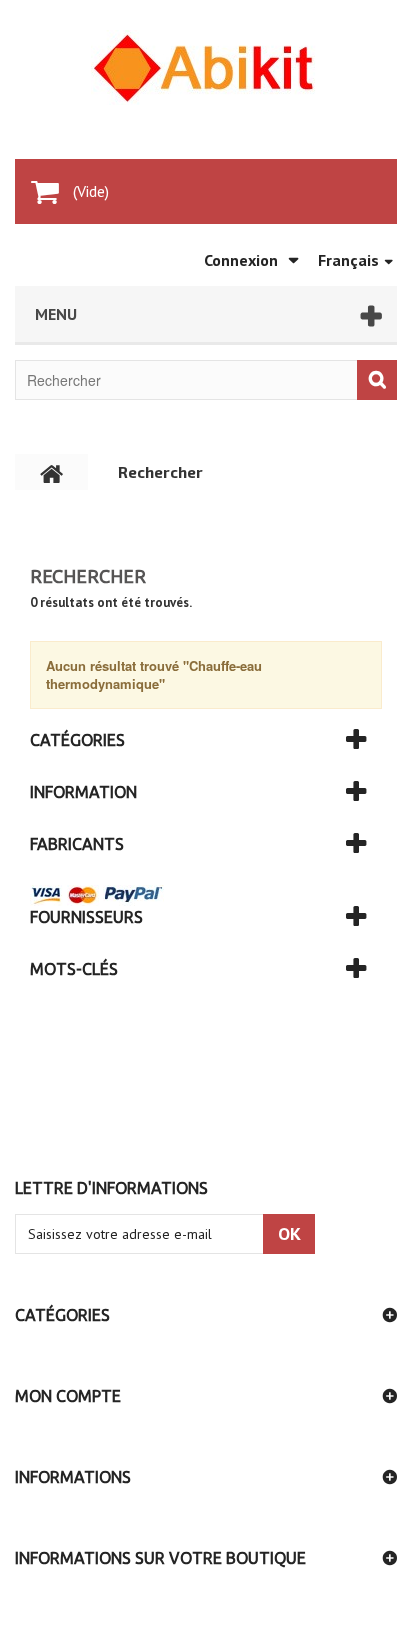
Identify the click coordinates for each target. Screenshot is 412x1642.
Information (83, 792)
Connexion (241, 260)
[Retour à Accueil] (51, 472)
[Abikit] (206, 67)
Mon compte (68, 1396)
